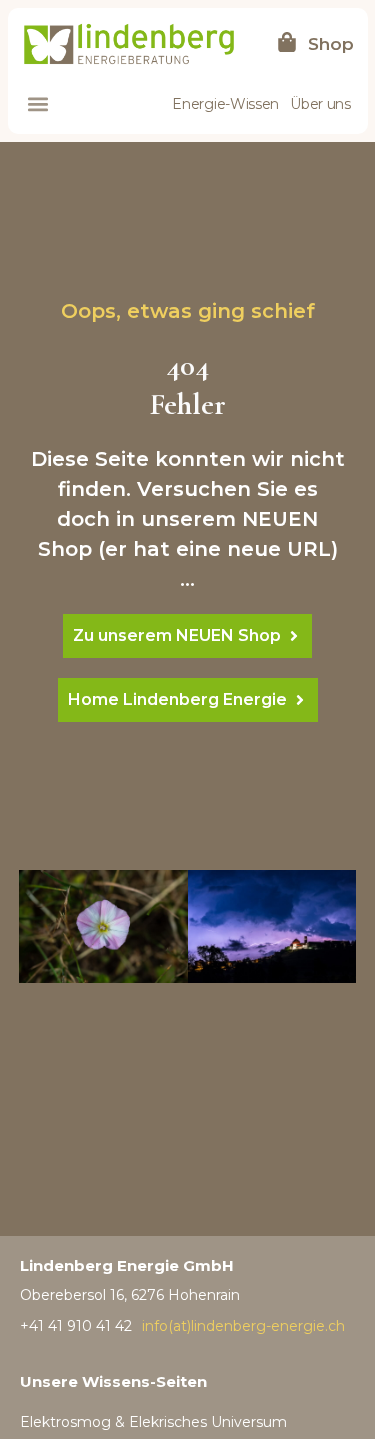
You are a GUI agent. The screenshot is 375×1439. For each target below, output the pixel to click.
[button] (37, 104)
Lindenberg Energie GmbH (127, 1265)
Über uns (320, 104)
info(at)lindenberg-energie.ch (243, 1326)
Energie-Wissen (225, 104)
